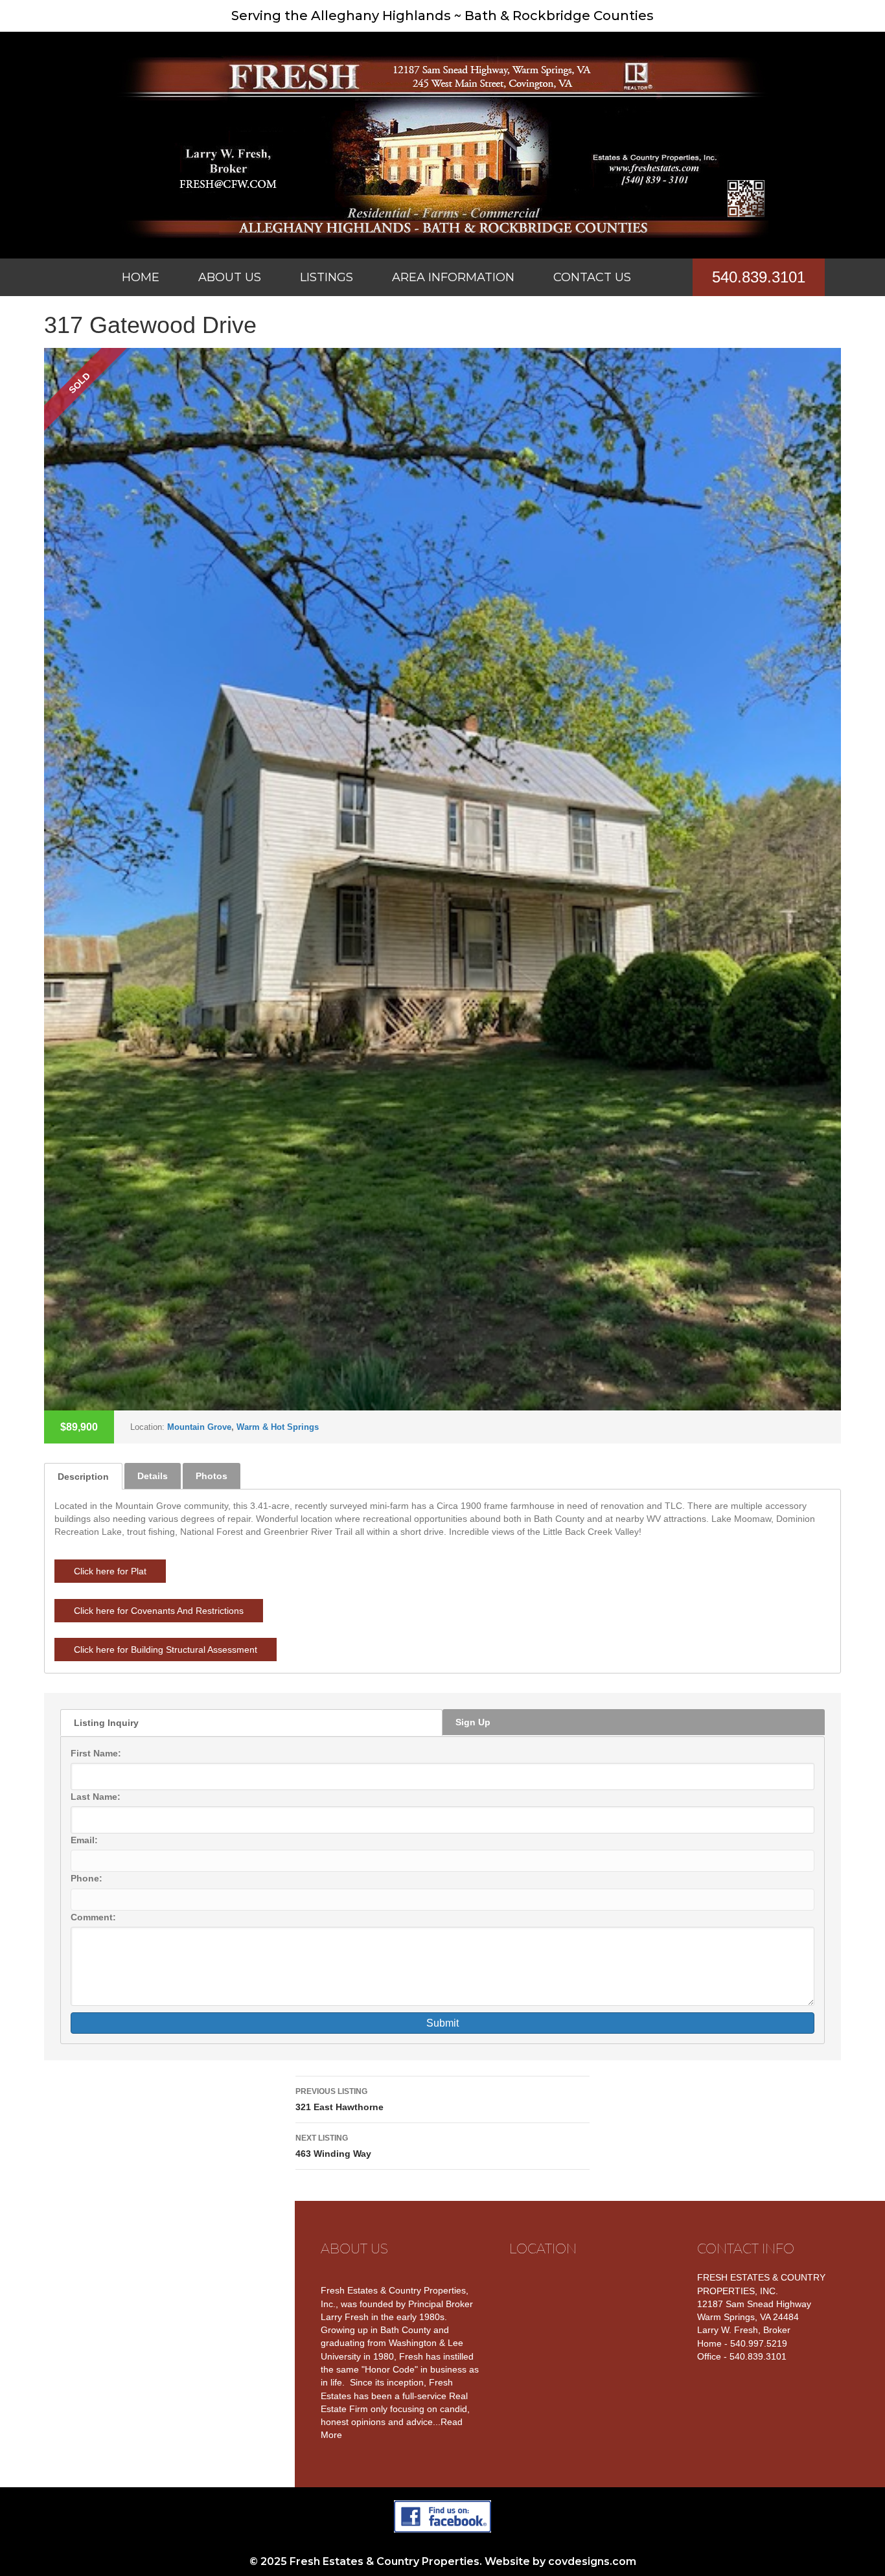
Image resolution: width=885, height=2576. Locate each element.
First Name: (96, 1753)
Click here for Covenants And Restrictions (159, 1611)
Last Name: (96, 1797)
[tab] (83, 1476)
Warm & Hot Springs (278, 1427)
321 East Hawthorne (339, 2099)
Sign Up (473, 1722)
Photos (212, 1476)
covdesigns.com (592, 2561)
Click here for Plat (110, 1571)
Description (83, 1477)
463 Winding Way (333, 2146)
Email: (84, 1840)
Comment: (93, 1917)
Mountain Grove (199, 1427)
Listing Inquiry (106, 1723)
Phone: (86, 1878)
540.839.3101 (759, 277)
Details (153, 1476)
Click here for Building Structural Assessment (166, 1650)
